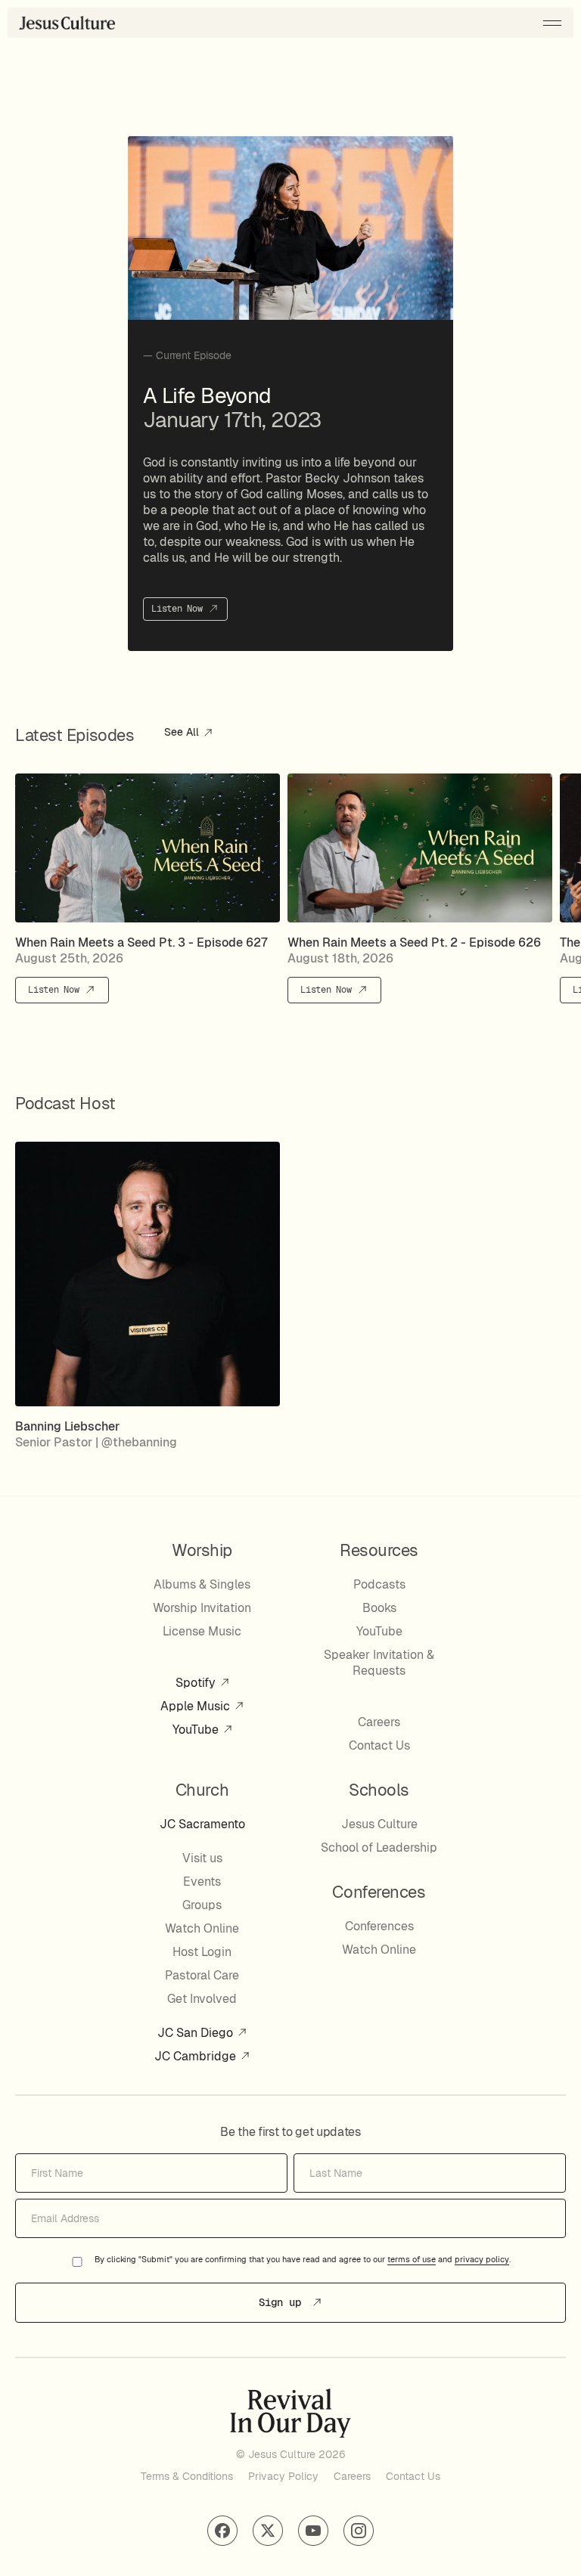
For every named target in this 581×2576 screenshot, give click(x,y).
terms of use (412, 2260)
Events (202, 1882)
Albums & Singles (202, 1584)
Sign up (283, 2302)
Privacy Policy (283, 2476)
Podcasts (379, 1584)
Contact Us (379, 1745)
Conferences (379, 1926)
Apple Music (197, 1706)
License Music (202, 1631)
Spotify (197, 1683)
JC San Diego (197, 2033)
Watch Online (202, 1928)
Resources (379, 1550)
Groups (202, 1905)
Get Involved (202, 1999)
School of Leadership (379, 1848)
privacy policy (482, 2260)
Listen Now (179, 609)
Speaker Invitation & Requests (379, 1663)
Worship (202, 1550)
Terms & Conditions (187, 2476)
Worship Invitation (202, 1608)
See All (183, 733)
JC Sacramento (202, 1824)
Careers (379, 1722)
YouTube (197, 1730)
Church (202, 1790)
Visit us (202, 1858)
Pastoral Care (202, 1975)
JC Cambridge (197, 2056)
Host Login (202, 1952)
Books (379, 1608)
